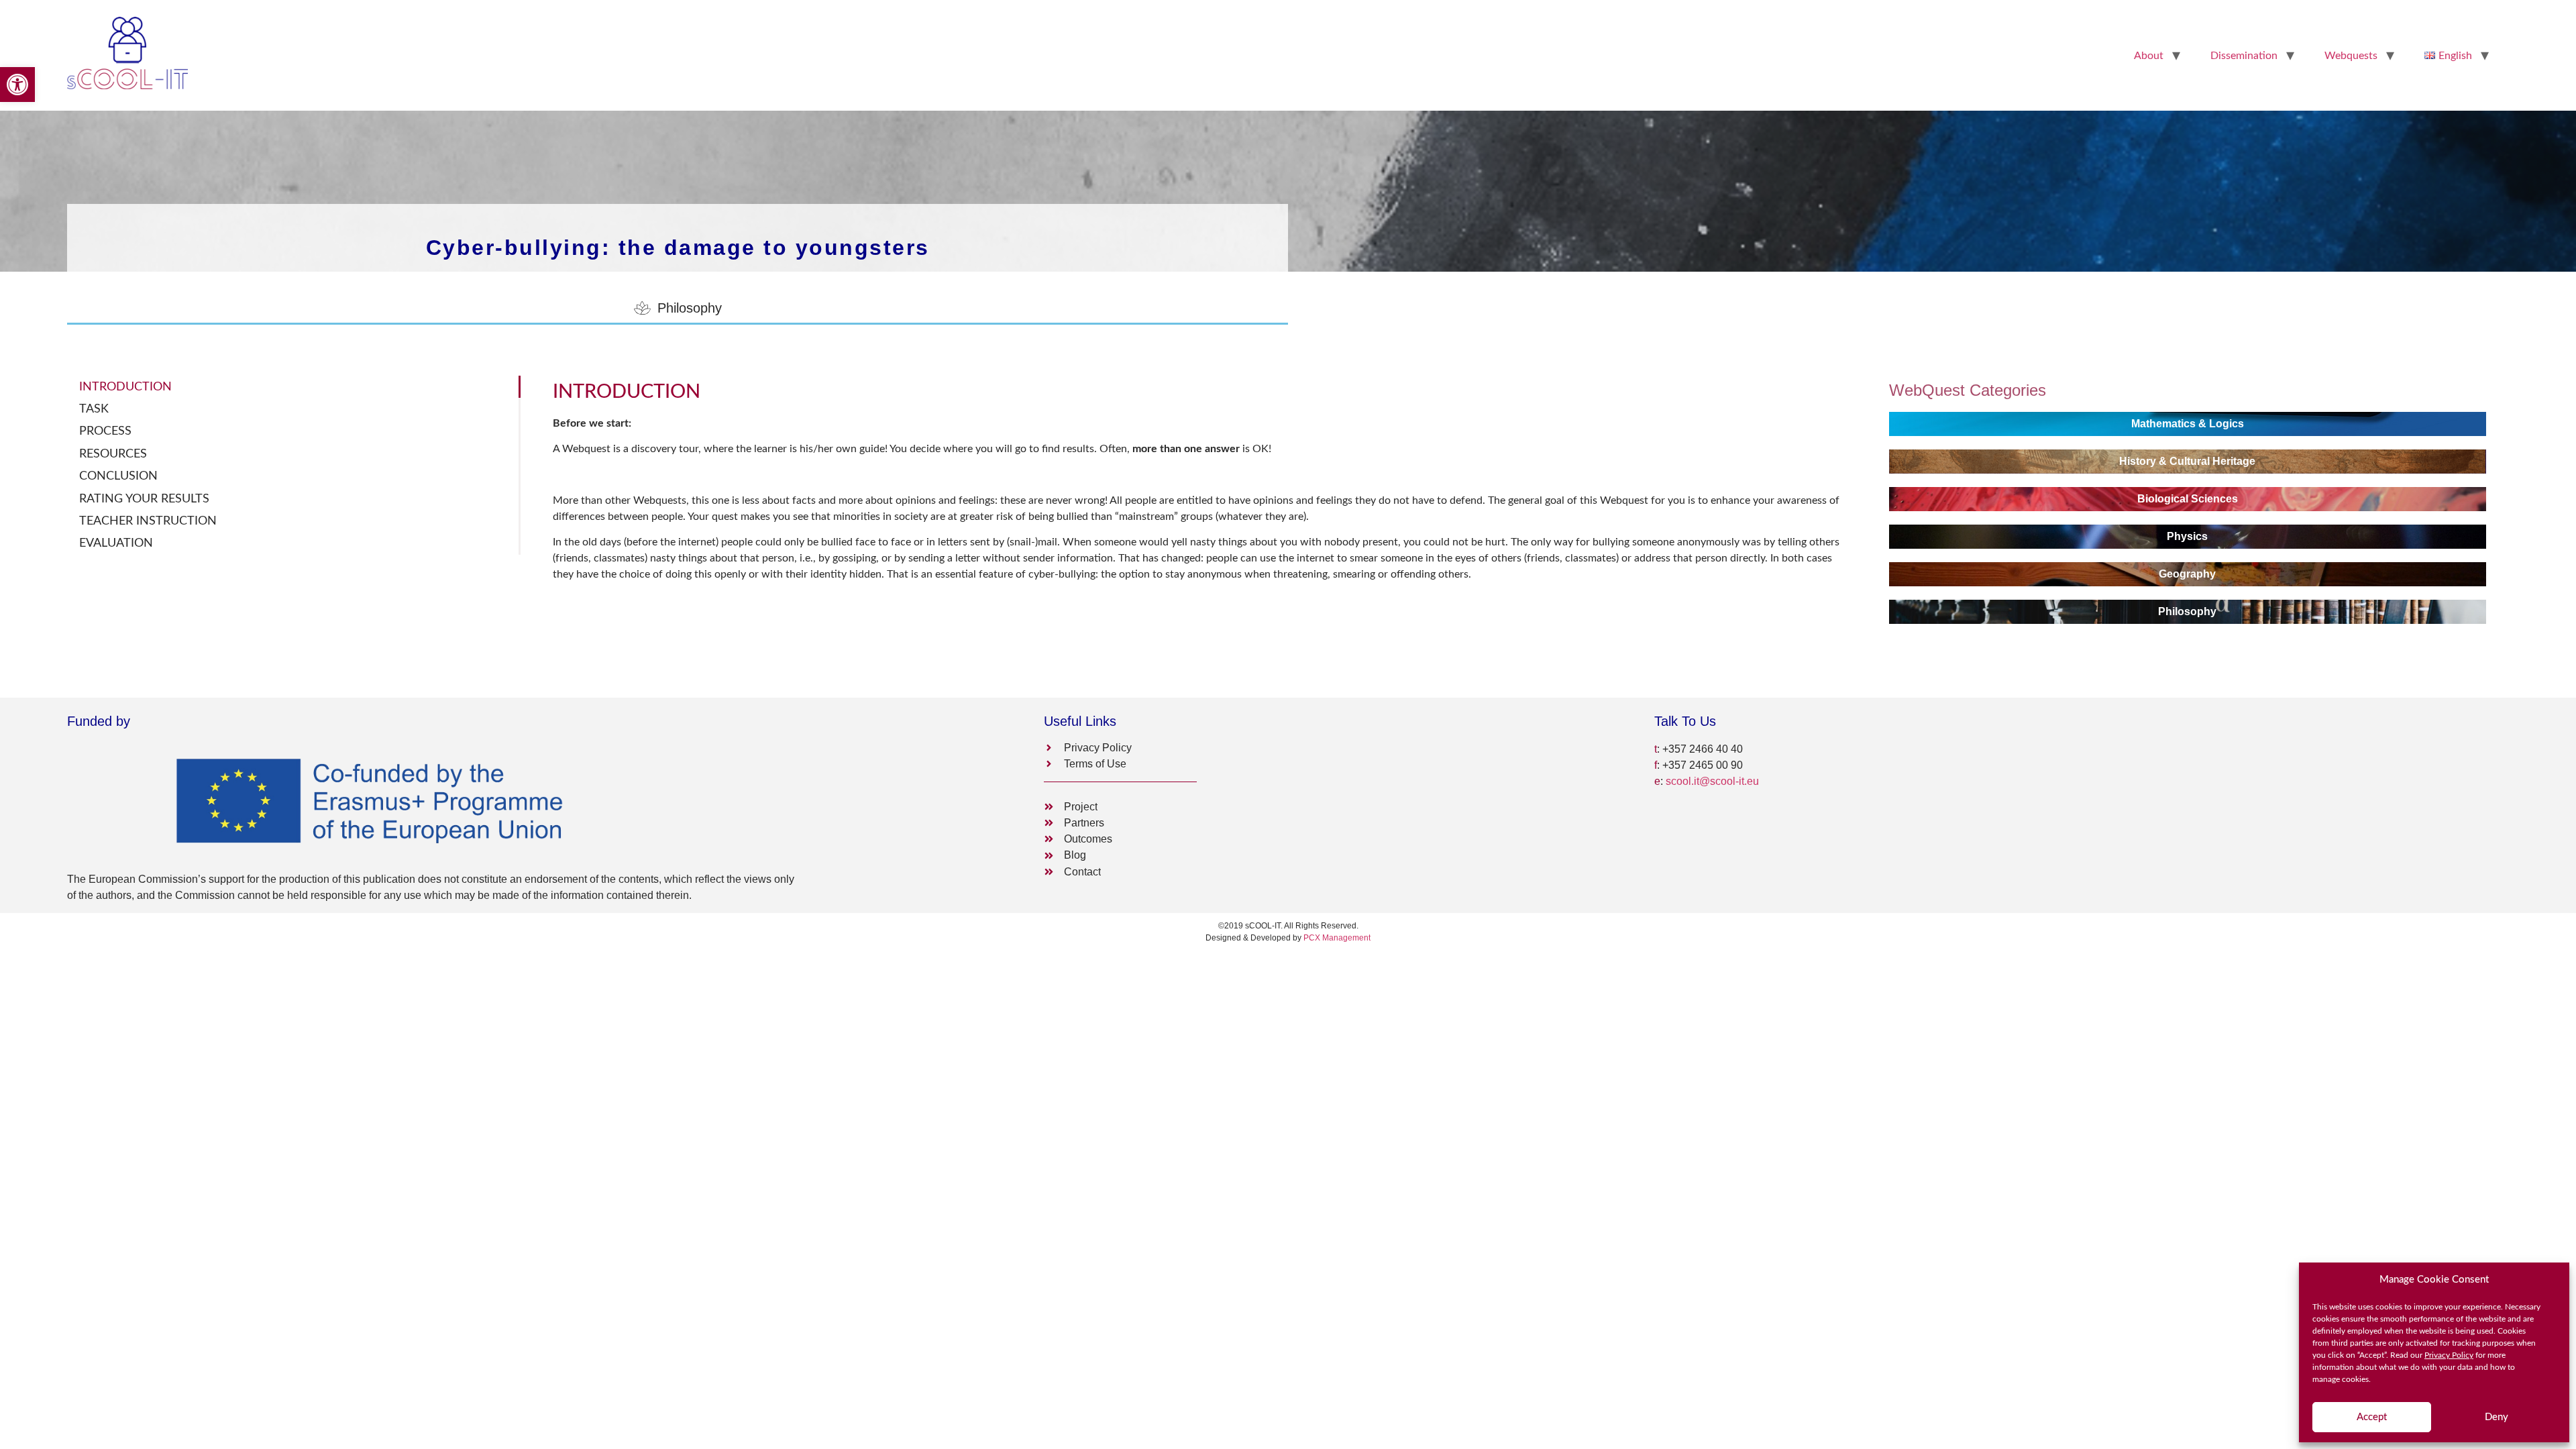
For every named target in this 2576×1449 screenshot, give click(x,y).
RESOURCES (113, 454)
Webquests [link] (2351, 56)
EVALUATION (116, 543)
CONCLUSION (118, 476)
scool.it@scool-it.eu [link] (1712, 781)
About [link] (2149, 56)
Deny (2497, 1417)
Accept (2372, 1417)
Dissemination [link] (2244, 56)
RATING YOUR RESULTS (144, 499)
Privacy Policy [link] (2449, 1355)
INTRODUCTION (125, 387)
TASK (94, 409)
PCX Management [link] (1337, 938)
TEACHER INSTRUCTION (148, 521)
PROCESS (105, 431)
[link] (17, 85)
